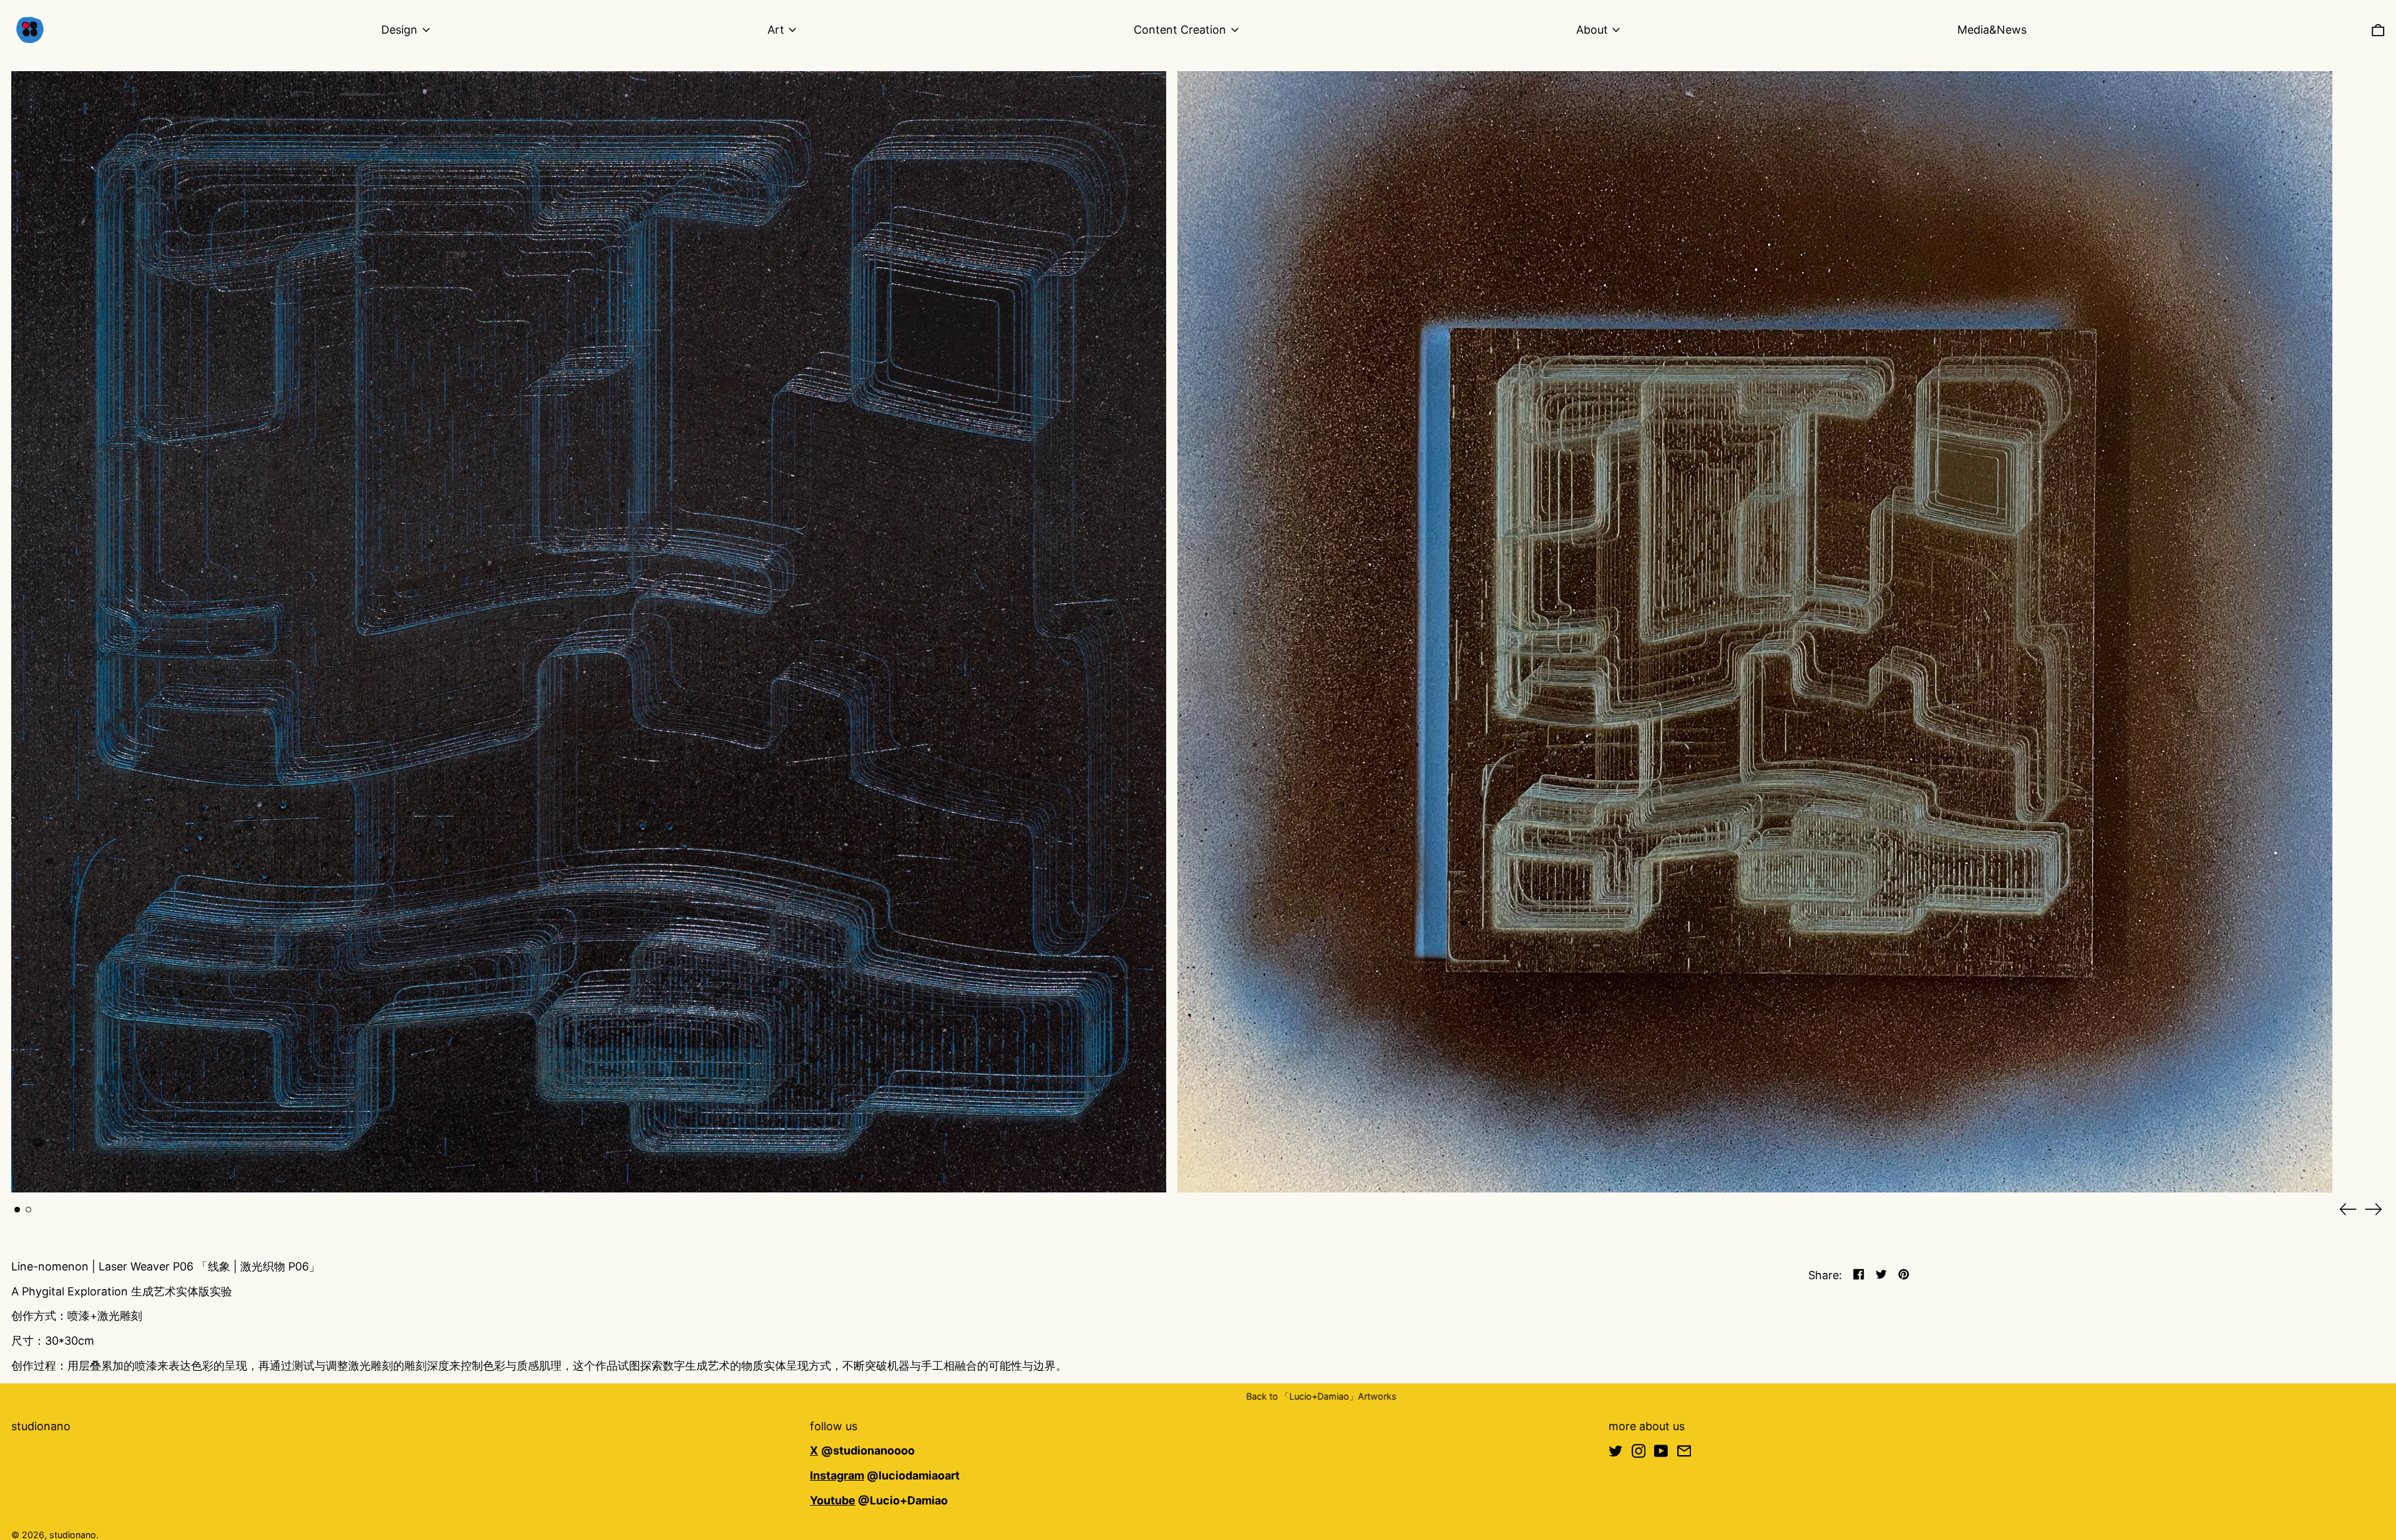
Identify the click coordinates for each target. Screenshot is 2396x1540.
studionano (41, 1460)
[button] (2378, 30)
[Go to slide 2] (28, 1243)
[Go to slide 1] (17, 1243)
